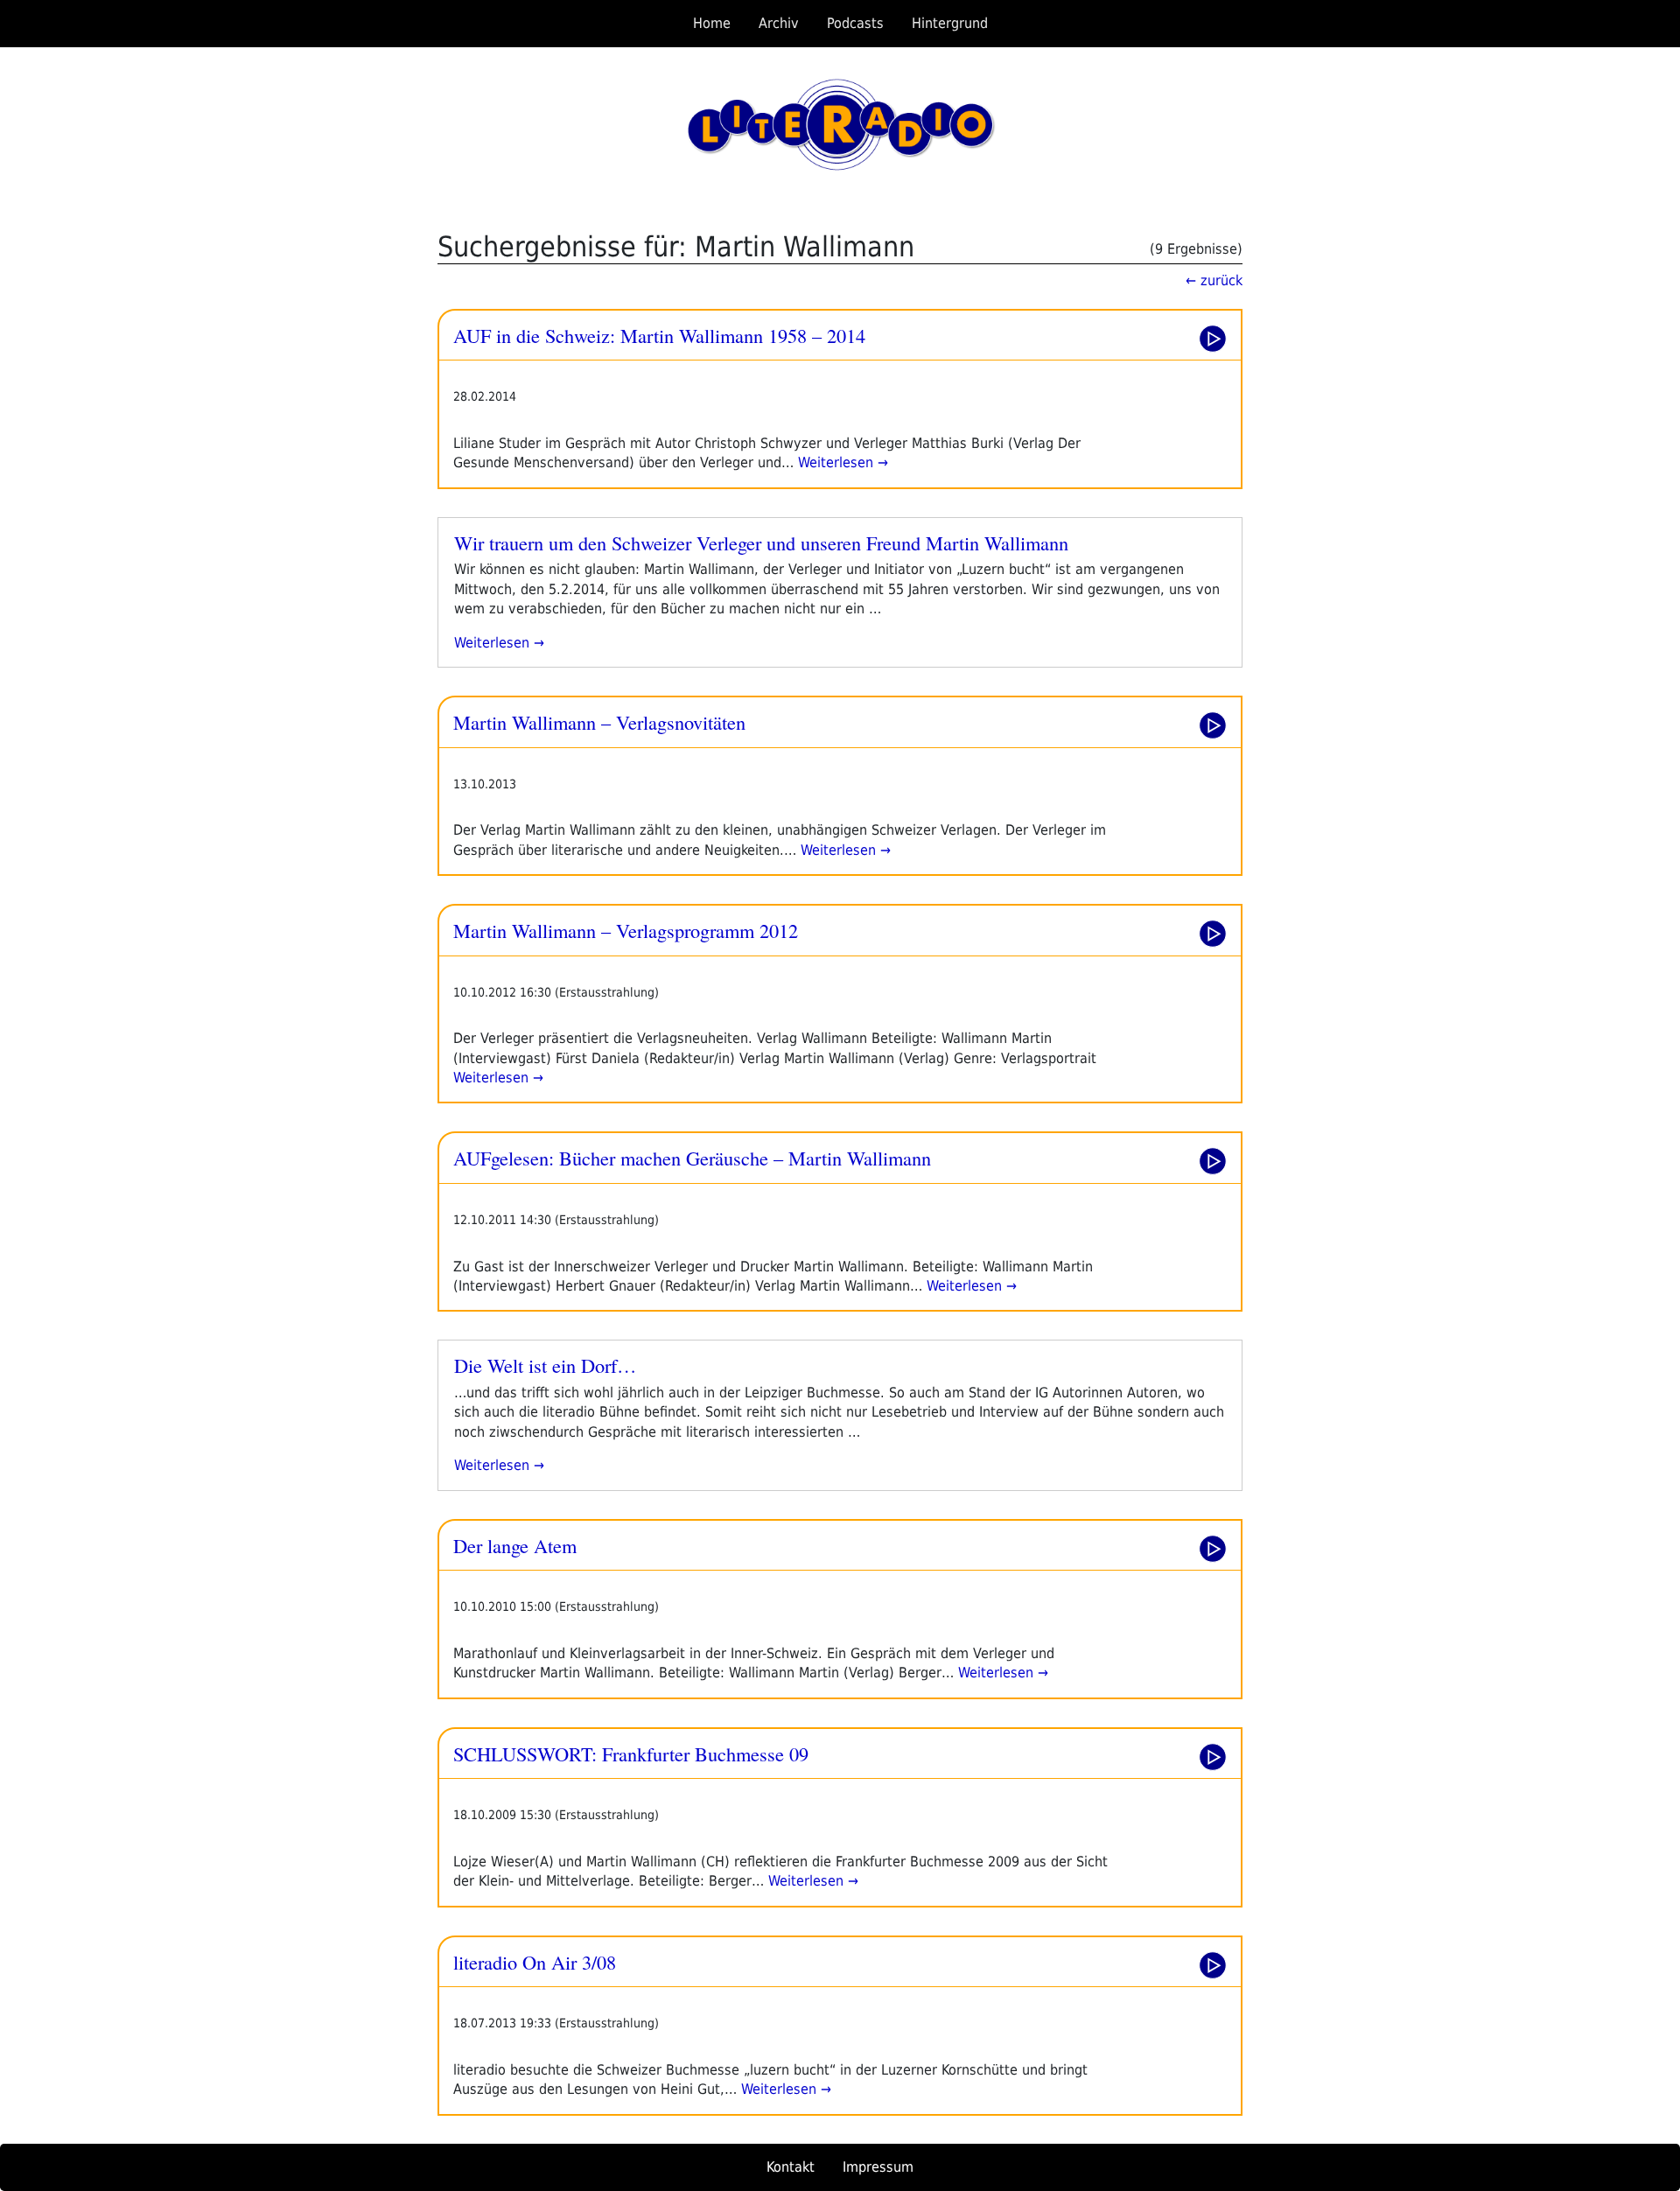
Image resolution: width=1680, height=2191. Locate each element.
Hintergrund (950, 23)
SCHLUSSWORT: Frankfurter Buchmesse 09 (631, 1753)
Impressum (878, 2167)
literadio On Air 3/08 (535, 1962)
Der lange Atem (515, 1545)
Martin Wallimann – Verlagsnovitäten (599, 722)
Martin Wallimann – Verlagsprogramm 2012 (626, 930)
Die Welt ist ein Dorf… (545, 1365)
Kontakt (791, 2167)
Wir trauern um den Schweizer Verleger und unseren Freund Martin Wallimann (761, 542)
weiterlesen (492, 643)
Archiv (779, 23)
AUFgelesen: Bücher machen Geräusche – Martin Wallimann (692, 1158)
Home (712, 23)
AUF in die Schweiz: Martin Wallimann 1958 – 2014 (659, 335)
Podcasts (855, 23)
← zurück (1214, 280)
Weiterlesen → (841, 462)
